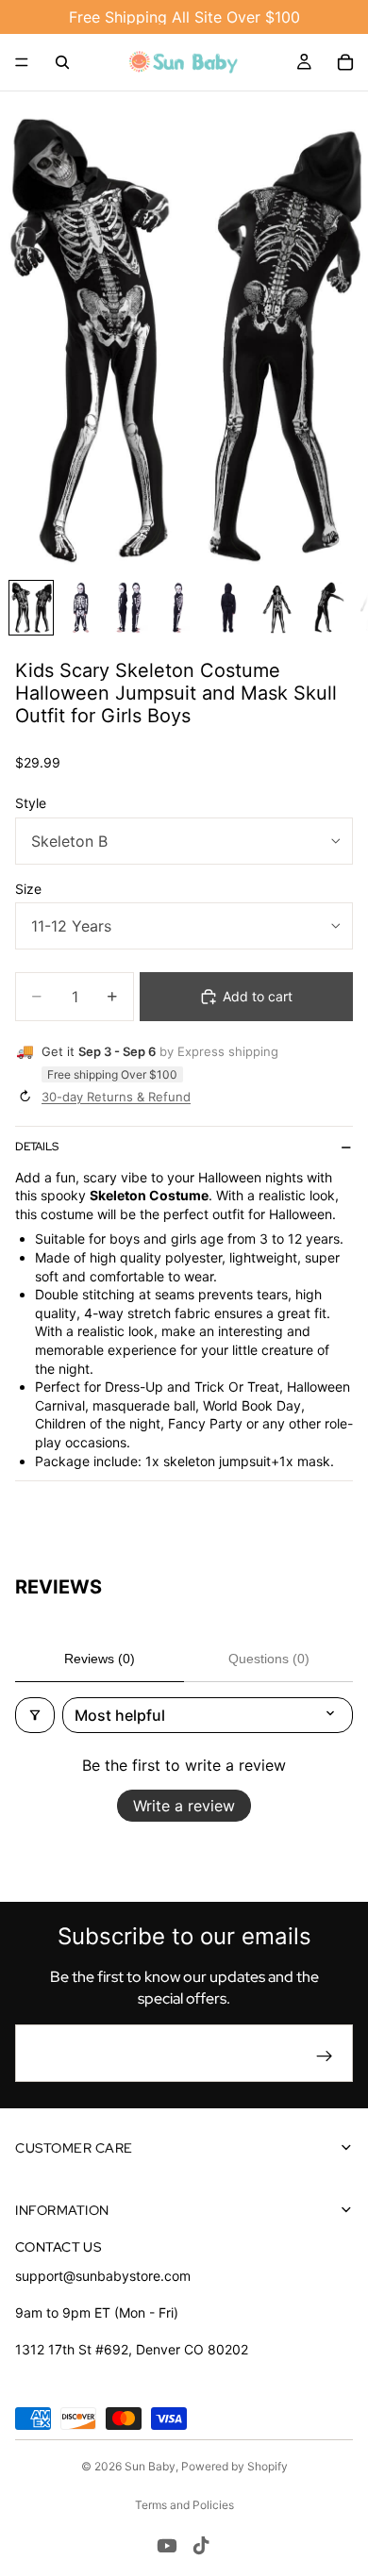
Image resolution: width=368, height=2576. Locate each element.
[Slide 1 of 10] (31, 608)
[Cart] (345, 62)
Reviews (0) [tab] (100, 1659)
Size (28, 889)
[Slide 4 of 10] (178, 608)
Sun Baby (150, 2466)
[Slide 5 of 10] (227, 608)
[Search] (62, 62)
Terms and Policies (184, 2505)
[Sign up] (325, 2056)
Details (37, 1147)
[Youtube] (167, 2546)
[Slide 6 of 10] (276, 608)
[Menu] (22, 62)
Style (31, 803)
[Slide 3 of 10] (129, 608)
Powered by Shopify (234, 2466)
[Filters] (35, 1715)
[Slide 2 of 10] (80, 608)
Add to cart (258, 996)
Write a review (184, 1806)
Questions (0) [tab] (269, 1659)
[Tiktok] (201, 2546)
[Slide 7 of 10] (326, 608)
